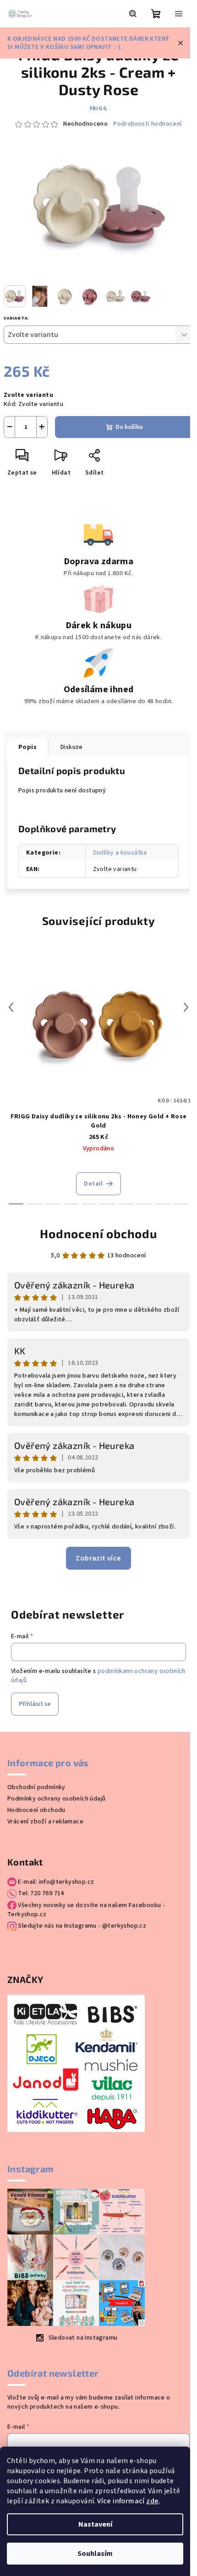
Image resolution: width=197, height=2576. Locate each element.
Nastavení (95, 2524)
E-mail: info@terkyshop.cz (55, 1882)
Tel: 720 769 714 (40, 1893)
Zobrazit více (98, 1558)
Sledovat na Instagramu (83, 2338)
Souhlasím (95, 2554)
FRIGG (99, 109)
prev (11, 1007)
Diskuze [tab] (72, 747)
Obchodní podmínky (36, 1787)
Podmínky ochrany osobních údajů (56, 1799)
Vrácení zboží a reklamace (45, 1822)
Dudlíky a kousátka (120, 853)
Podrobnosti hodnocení (147, 124)
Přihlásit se (35, 1704)
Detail (93, 1184)
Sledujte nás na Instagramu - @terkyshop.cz (81, 1926)
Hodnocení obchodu (98, 1233)
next (186, 1007)
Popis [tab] (27, 747)
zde (152, 2501)
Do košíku (129, 427)
